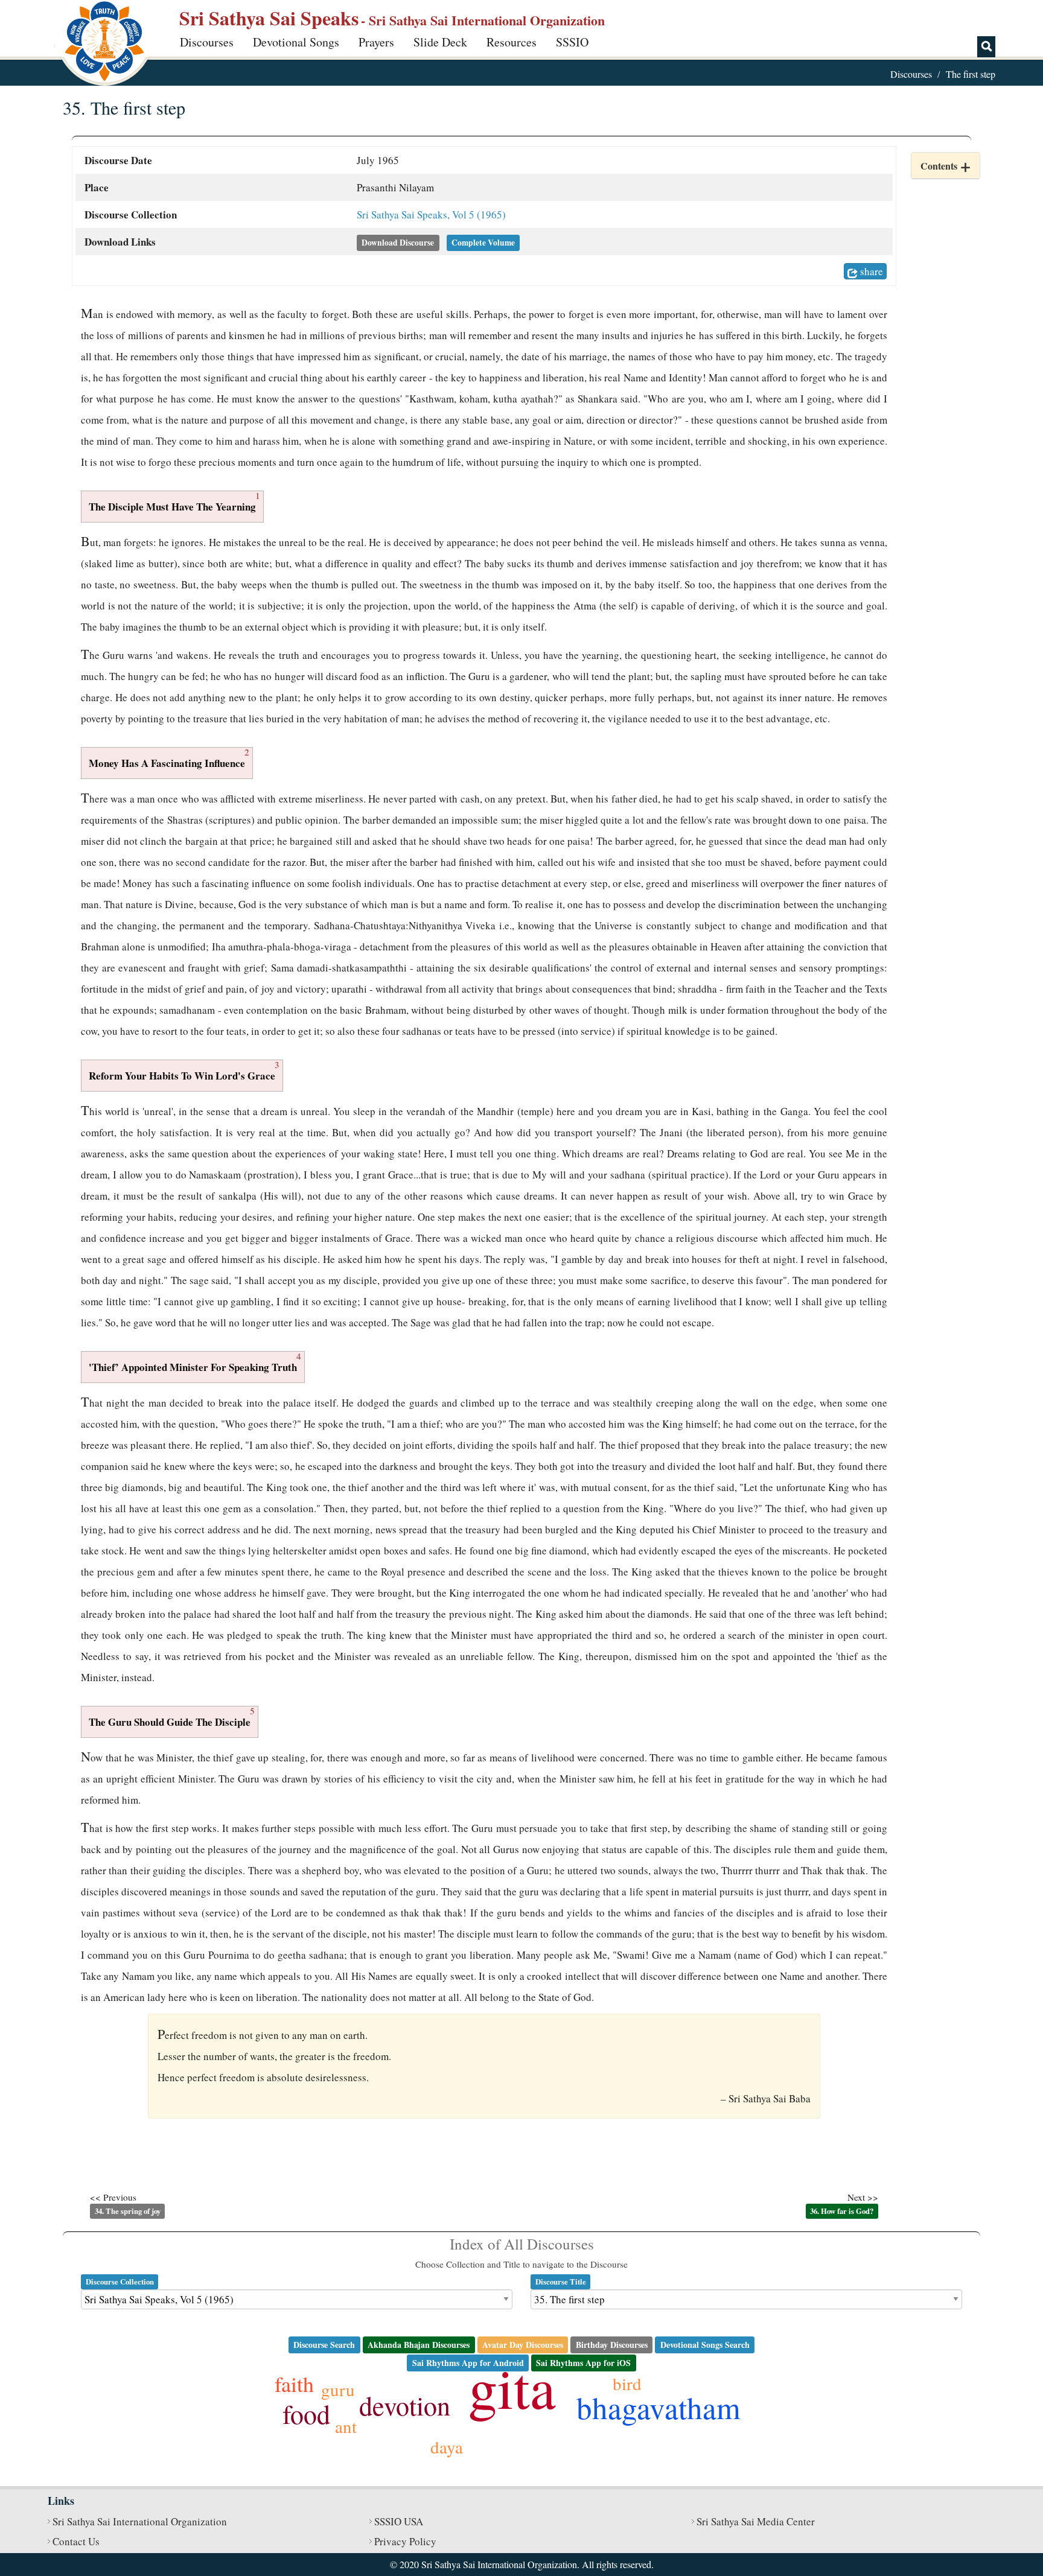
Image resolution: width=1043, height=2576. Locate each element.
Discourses (207, 42)
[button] (946, 166)
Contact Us (76, 2541)
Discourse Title (561, 2282)
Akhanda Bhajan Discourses (419, 2345)
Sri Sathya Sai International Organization (140, 2521)
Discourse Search (324, 2345)
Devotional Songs (296, 42)
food (306, 2414)
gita (512, 2387)
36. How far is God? (842, 2211)
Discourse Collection (120, 2282)
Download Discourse (398, 243)
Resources (512, 42)
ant (346, 2426)
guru (338, 2389)
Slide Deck (440, 42)
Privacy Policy (405, 2541)
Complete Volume (483, 243)
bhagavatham (659, 2407)
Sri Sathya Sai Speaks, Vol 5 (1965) (431, 215)
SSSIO (572, 42)
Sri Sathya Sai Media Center (756, 2521)
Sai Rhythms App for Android (468, 2363)
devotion (405, 2405)
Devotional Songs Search (705, 2345)
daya (447, 2447)
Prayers (376, 42)
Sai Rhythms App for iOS (583, 2363)
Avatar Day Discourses (523, 2345)
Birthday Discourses (612, 2345)
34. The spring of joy (128, 2211)
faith (294, 2384)
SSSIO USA (399, 2521)
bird (627, 2383)
